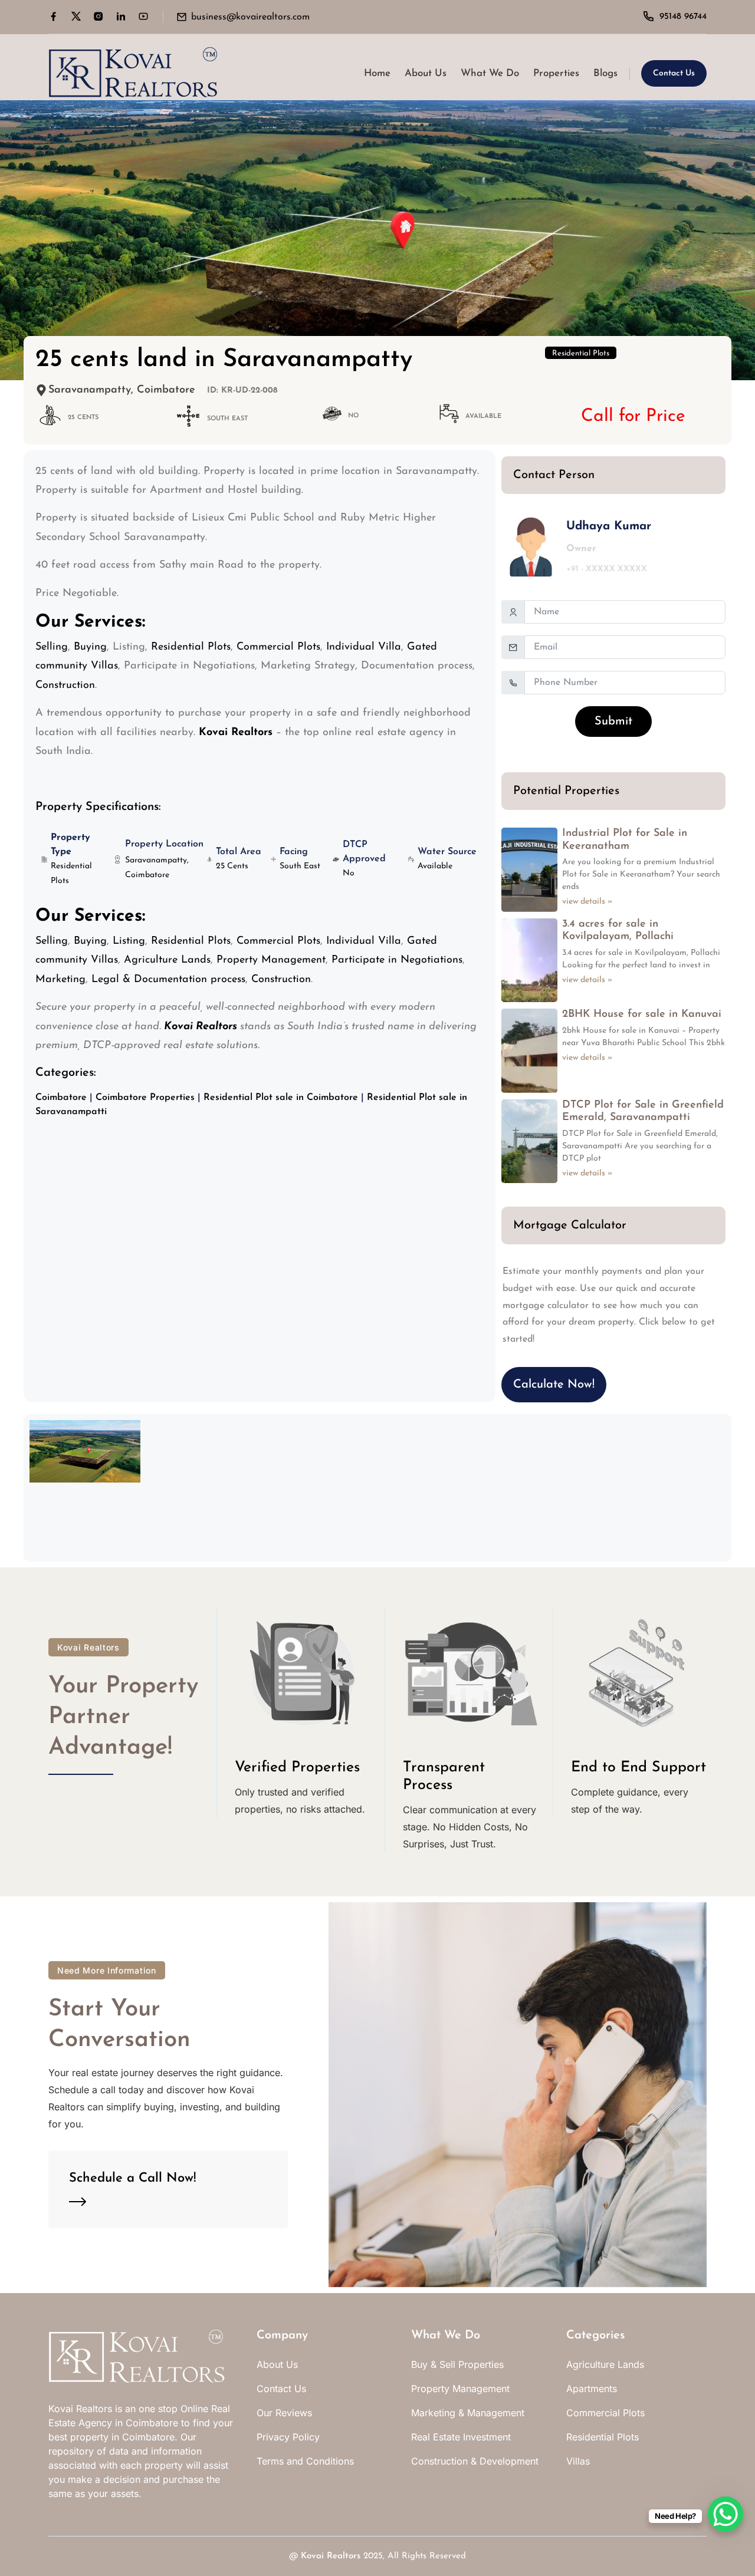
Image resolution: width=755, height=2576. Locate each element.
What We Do (490, 73)
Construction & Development (475, 2461)
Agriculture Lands (167, 960)
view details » (587, 902)
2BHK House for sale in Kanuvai (642, 1014)
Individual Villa (364, 647)
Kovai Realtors (331, 2556)
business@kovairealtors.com (250, 17)
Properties (556, 73)
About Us (426, 73)
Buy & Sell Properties (457, 2364)
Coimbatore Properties (145, 1098)
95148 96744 (683, 17)
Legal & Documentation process (168, 980)
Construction (65, 686)
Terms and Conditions (305, 2461)
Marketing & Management (468, 2413)
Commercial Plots (278, 647)
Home (377, 73)
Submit (613, 722)
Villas (578, 2461)
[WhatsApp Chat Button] (726, 2514)
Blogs (605, 73)
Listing (129, 941)
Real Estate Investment (461, 2437)
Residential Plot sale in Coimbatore (281, 1098)
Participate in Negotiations (397, 960)
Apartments (592, 2389)
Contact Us (674, 73)
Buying (90, 647)
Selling (52, 647)
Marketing (60, 980)
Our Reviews (284, 2413)
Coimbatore (61, 1098)
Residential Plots (581, 353)
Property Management (271, 960)
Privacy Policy (288, 2437)
